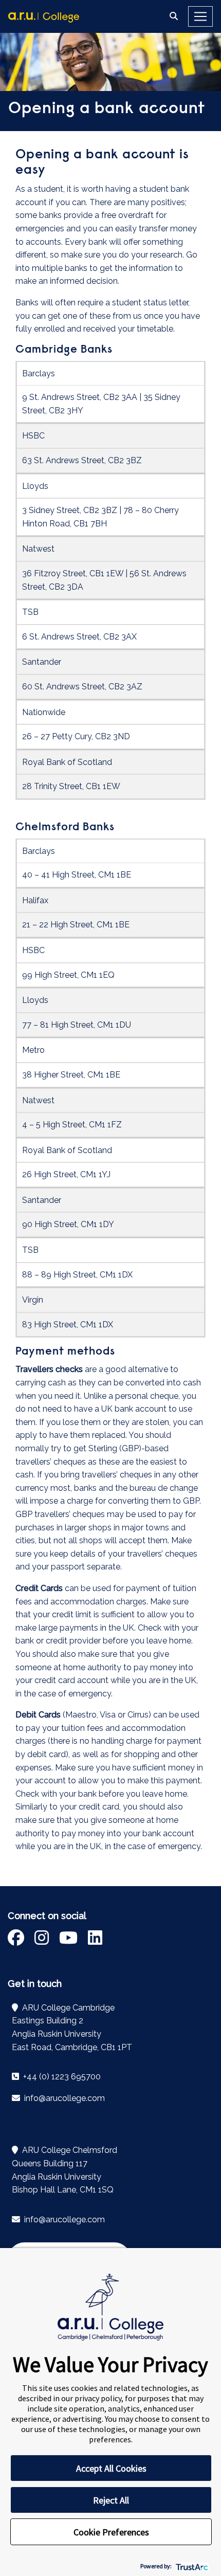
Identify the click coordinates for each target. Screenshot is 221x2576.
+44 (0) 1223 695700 (61, 2077)
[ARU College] (44, 16)
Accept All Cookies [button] (111, 2468)
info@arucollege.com (63, 2098)
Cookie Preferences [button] (111, 2532)
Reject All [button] (111, 2500)
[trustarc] (191, 2566)
